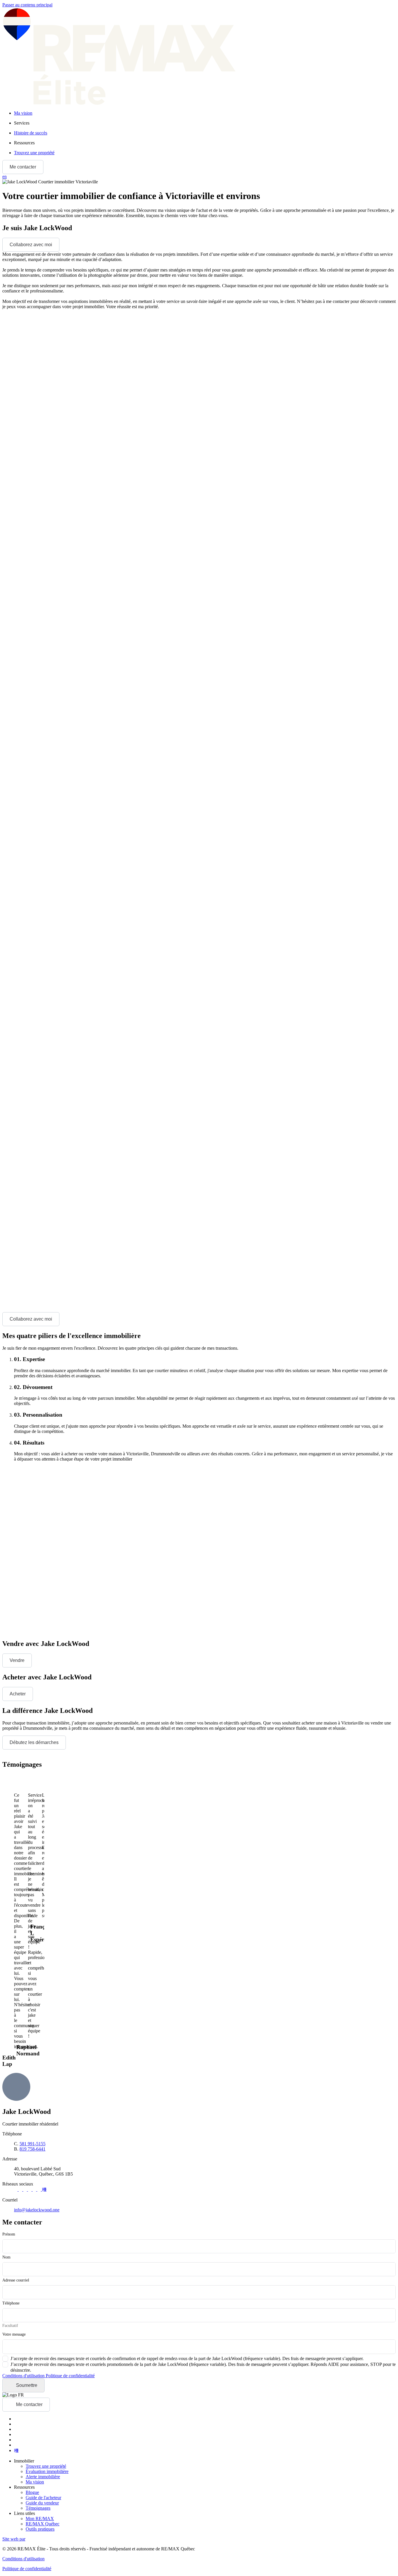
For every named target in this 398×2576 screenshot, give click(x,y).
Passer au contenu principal (27, 5)
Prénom (9, 2234)
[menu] (205, 123)
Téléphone (11, 2303)
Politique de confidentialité (70, 2376)
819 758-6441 (32, 2149)
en (5, 176)
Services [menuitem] (22, 123)
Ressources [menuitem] (24, 143)
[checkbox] (183, 2359)
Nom (6, 2257)
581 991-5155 (32, 2144)
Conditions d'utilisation (24, 2376)
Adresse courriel (16, 2280)
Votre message (14, 2334)
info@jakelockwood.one (37, 2210)
